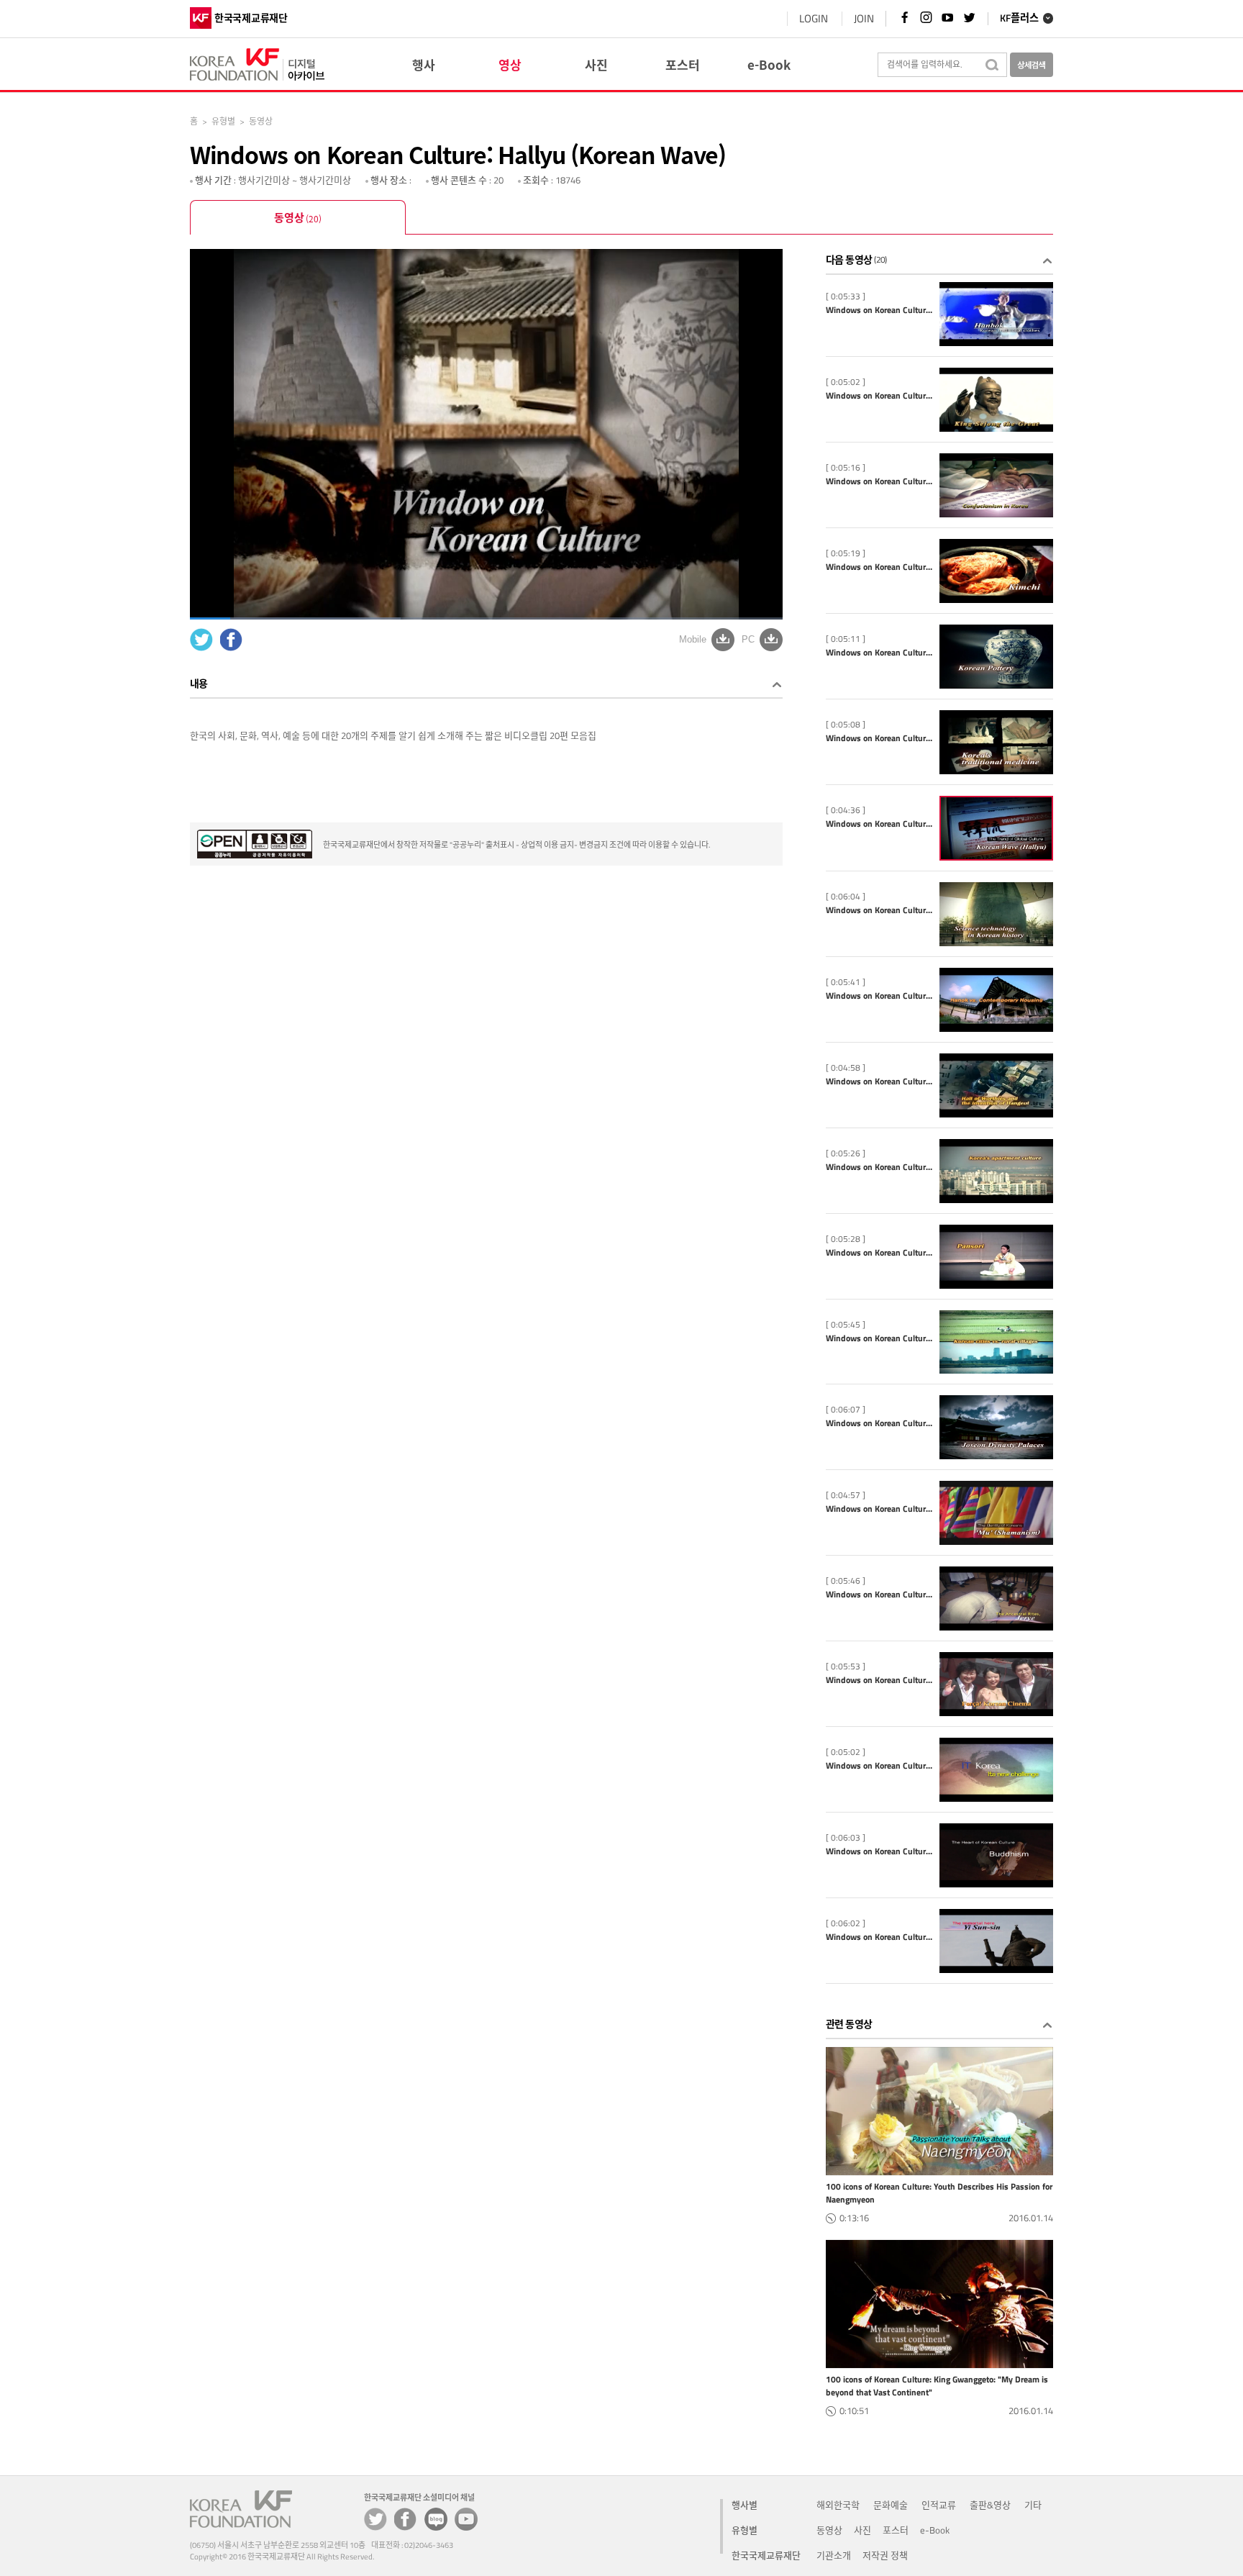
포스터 (896, 2530)
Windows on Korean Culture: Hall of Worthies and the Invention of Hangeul (880, 1081)
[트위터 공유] (375, 2519)
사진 (862, 2530)
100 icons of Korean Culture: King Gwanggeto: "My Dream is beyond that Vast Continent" (937, 2386)
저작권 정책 (885, 2555)
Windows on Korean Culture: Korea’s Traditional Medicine (880, 738)
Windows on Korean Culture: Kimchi (880, 567)
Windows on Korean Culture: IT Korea (880, 1766)
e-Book (935, 2530)
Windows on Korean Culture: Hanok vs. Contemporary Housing (880, 996)
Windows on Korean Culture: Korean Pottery (880, 653)
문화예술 (891, 2505)
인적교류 (939, 2505)
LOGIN (814, 18)
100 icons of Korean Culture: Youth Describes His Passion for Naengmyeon (939, 2193)
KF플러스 (1019, 19)
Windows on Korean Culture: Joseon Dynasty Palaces (880, 1423)
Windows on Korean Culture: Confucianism (880, 481)
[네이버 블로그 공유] (436, 2519)
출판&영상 (990, 2505)
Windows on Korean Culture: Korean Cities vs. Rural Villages (880, 1338)
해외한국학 (838, 2505)
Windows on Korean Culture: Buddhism (880, 1851)
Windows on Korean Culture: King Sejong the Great (880, 396)
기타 (1033, 2505)
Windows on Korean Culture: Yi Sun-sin (880, 1937)
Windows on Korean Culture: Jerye (880, 1595)
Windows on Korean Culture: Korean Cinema (880, 1680)
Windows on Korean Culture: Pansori (880, 1253)
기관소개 (834, 2555)
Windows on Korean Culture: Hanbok (880, 310)
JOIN (864, 18)
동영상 (298, 217)
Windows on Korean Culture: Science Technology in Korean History (880, 910)
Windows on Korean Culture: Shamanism (880, 1509)
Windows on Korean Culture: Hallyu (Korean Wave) (880, 824)
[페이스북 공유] (406, 2519)
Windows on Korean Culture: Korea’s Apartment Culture (880, 1167)
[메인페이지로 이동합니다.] (257, 62)
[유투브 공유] (466, 2519)
